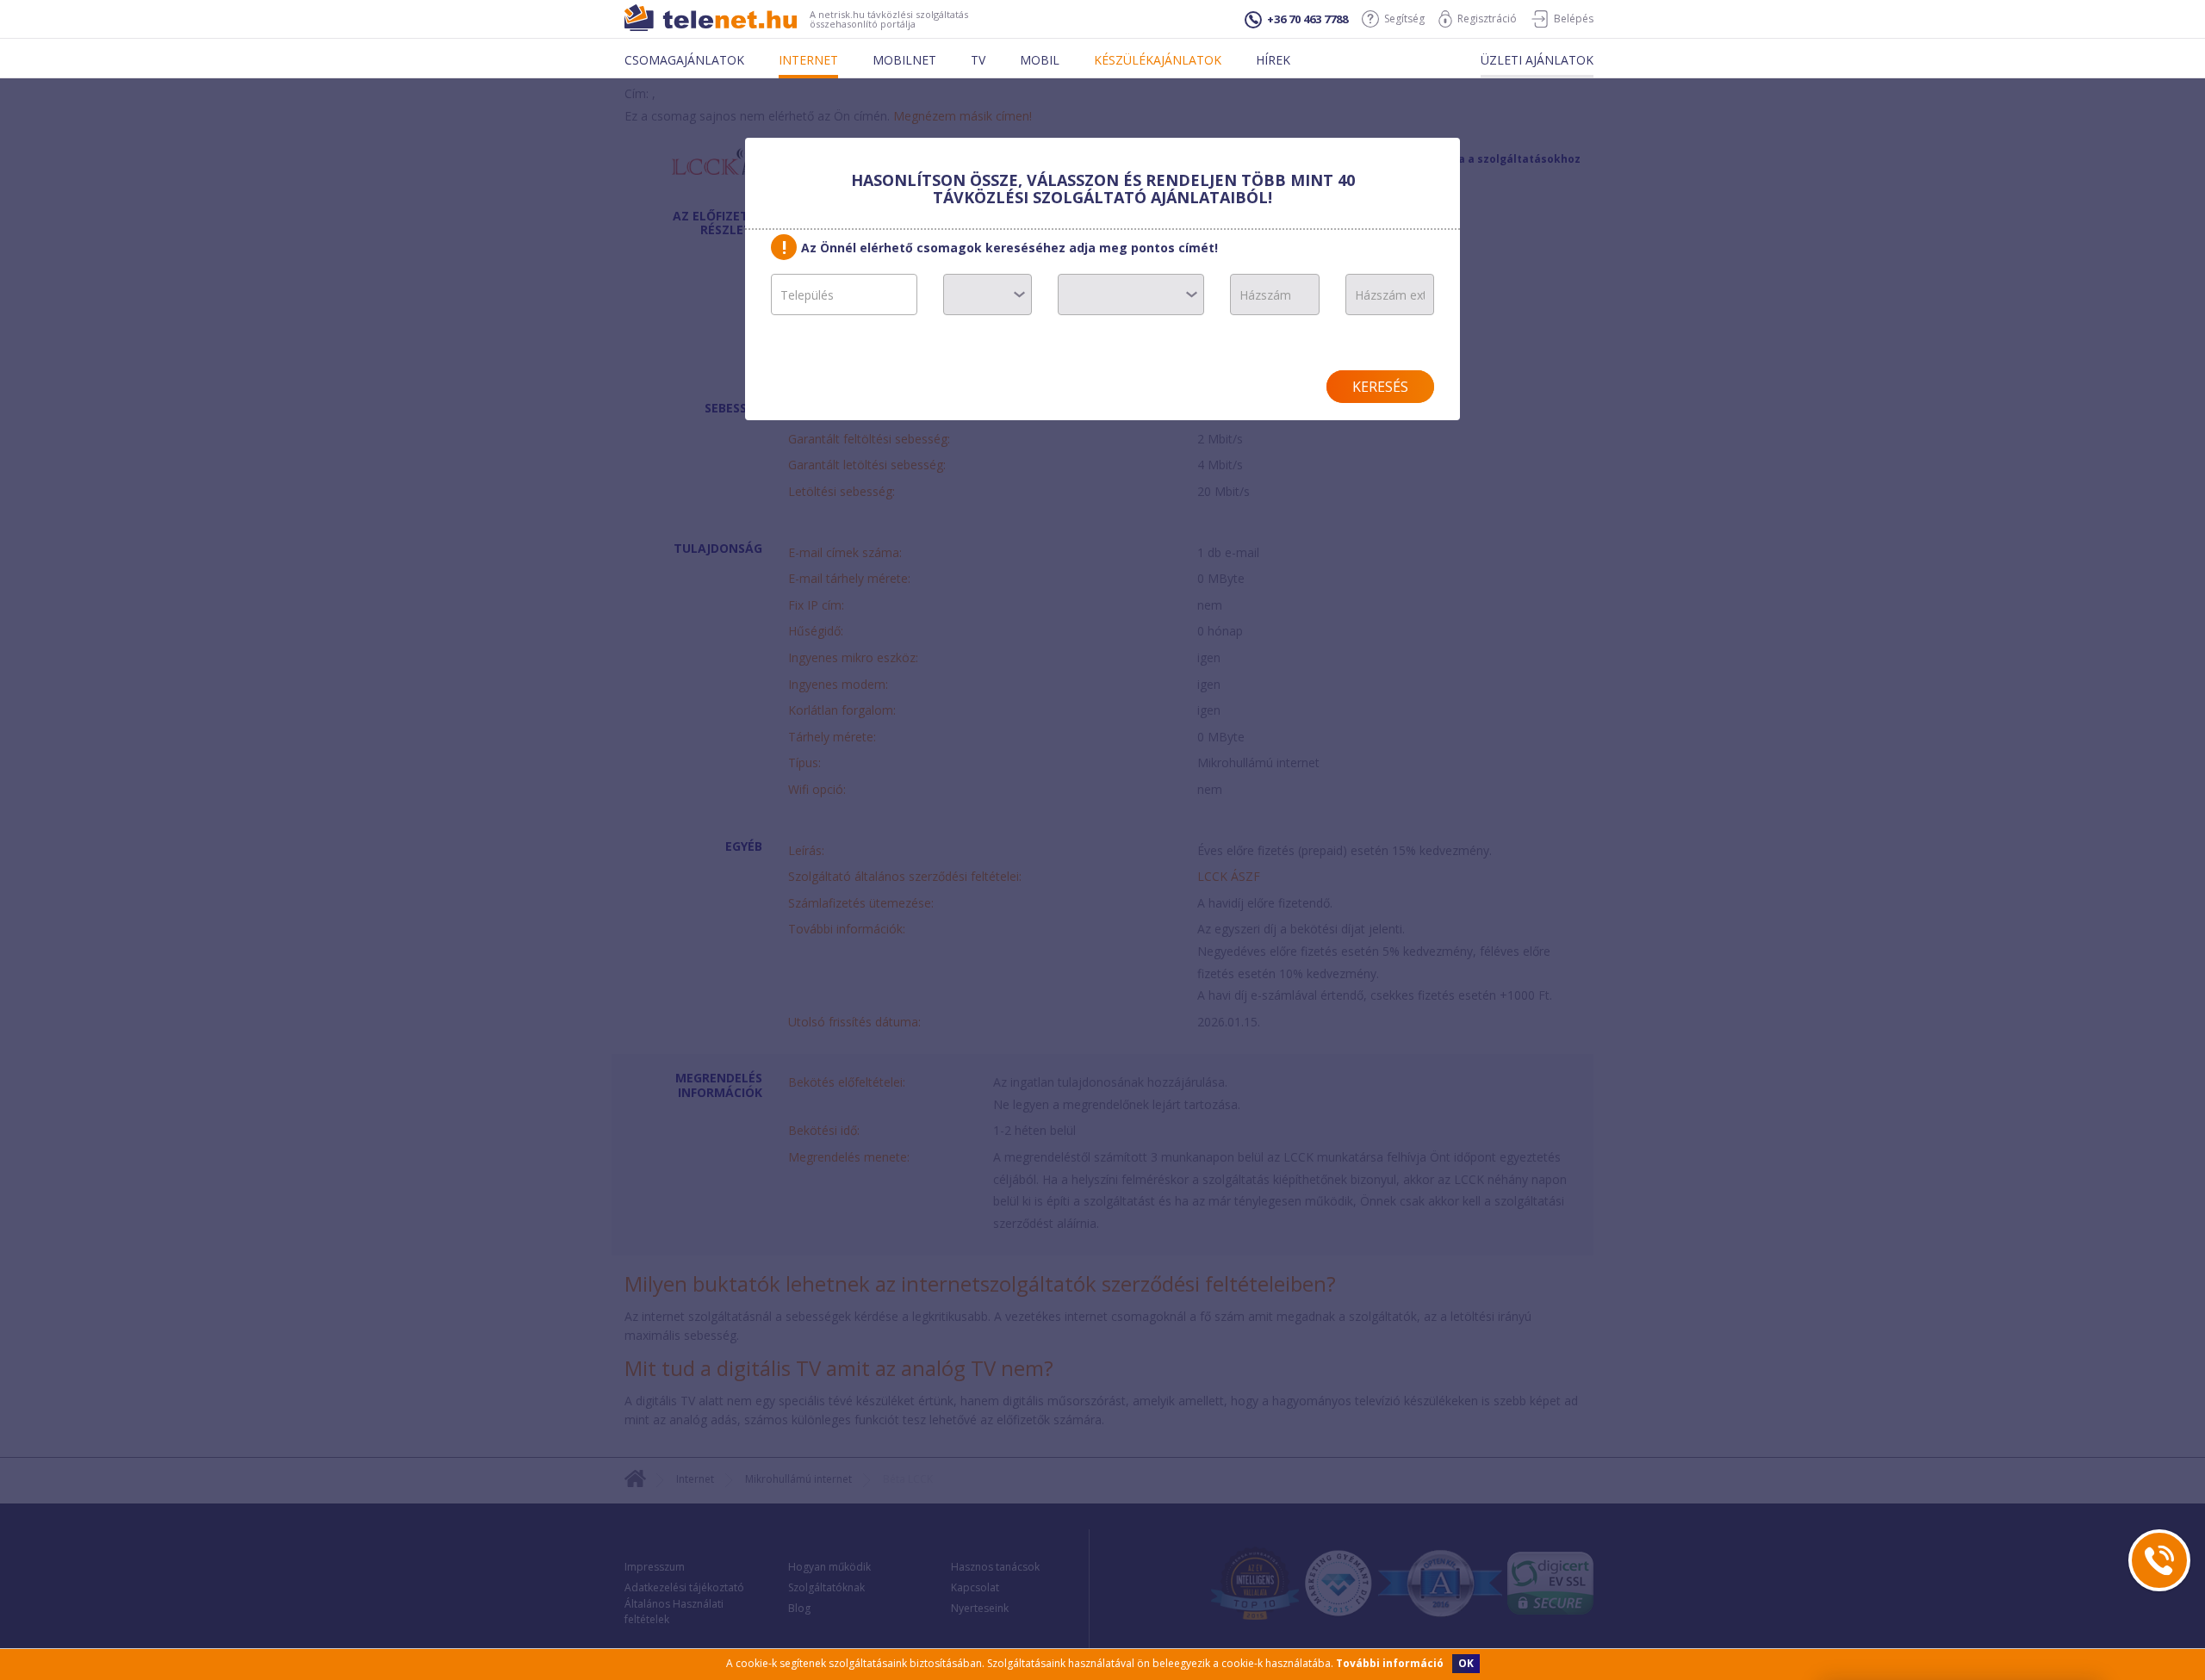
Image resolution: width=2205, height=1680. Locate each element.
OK (1466, 1663)
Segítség (1404, 19)
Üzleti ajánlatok (1537, 60)
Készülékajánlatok (1158, 60)
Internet (808, 60)
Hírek (1273, 60)
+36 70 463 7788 (1307, 19)
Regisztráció (1487, 19)
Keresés (1380, 387)
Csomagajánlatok (684, 60)
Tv (978, 60)
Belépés (1574, 19)
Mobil (1040, 60)
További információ (1390, 1663)
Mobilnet (904, 60)
